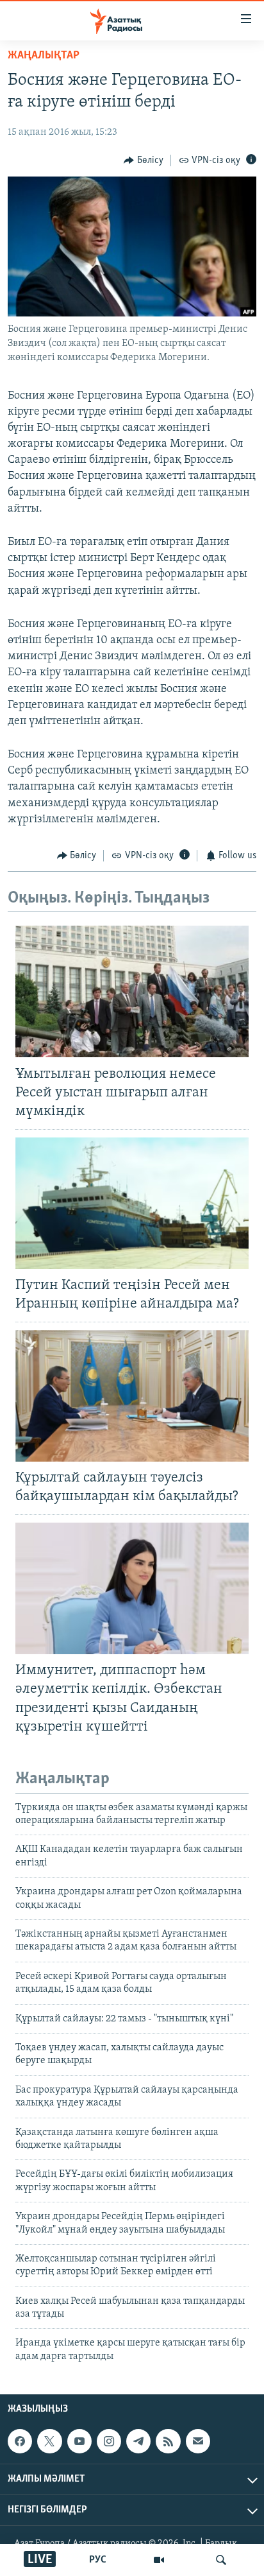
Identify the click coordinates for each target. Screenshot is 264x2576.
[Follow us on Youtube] (79, 2441)
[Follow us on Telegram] (138, 2441)
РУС (98, 2560)
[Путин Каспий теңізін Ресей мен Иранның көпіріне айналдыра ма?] (132, 1203)
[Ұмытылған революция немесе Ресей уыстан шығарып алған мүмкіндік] (132, 991)
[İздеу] (221, 2560)
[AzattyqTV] (159, 2560)
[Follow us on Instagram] (109, 2441)
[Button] (144, 160)
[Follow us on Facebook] (20, 2441)
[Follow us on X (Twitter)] (49, 2441)
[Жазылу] (198, 2441)
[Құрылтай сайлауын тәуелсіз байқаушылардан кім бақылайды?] (132, 1396)
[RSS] (168, 2441)
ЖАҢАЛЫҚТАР (44, 56)
